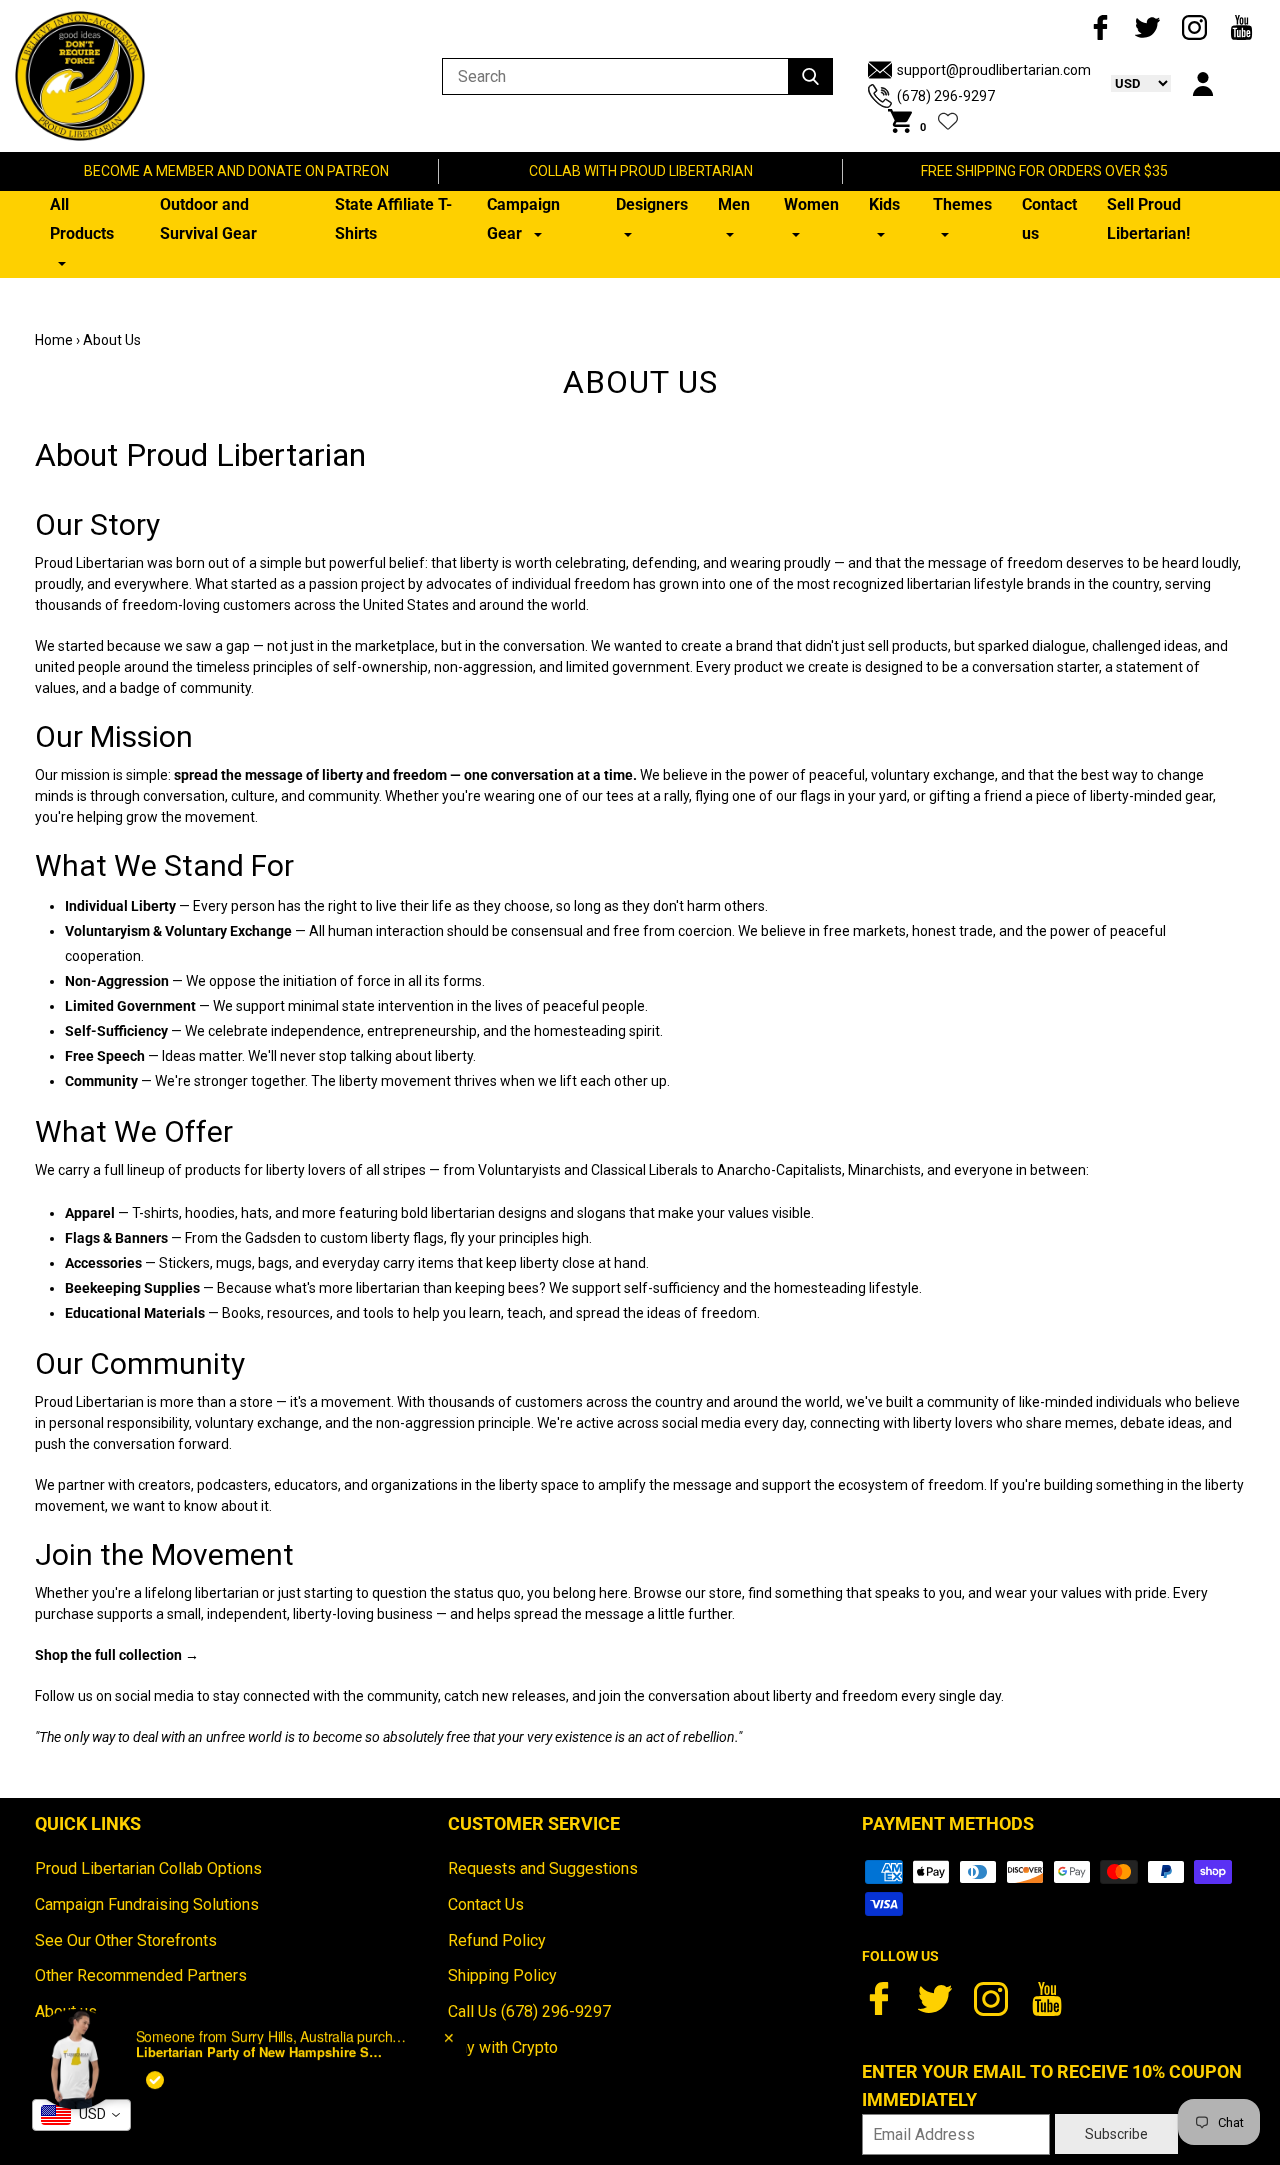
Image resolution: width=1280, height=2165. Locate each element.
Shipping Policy (502, 1975)
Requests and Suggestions (543, 1868)
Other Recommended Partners (141, 1975)
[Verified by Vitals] (155, 2069)
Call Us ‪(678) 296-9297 (529, 2011)
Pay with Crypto (503, 2047)
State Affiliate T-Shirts (393, 219)
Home (54, 340)
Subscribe (1116, 2134)
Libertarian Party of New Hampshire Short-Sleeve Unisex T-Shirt (261, 2041)
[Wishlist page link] (948, 121)
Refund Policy (497, 1940)
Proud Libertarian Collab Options (148, 1868)
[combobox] (81, 2115)
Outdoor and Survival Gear (208, 219)
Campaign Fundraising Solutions (147, 1904)
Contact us (1049, 219)
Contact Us (486, 1904)
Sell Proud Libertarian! (1148, 219)
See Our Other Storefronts (126, 1940)
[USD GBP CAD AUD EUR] (1131, 83)
